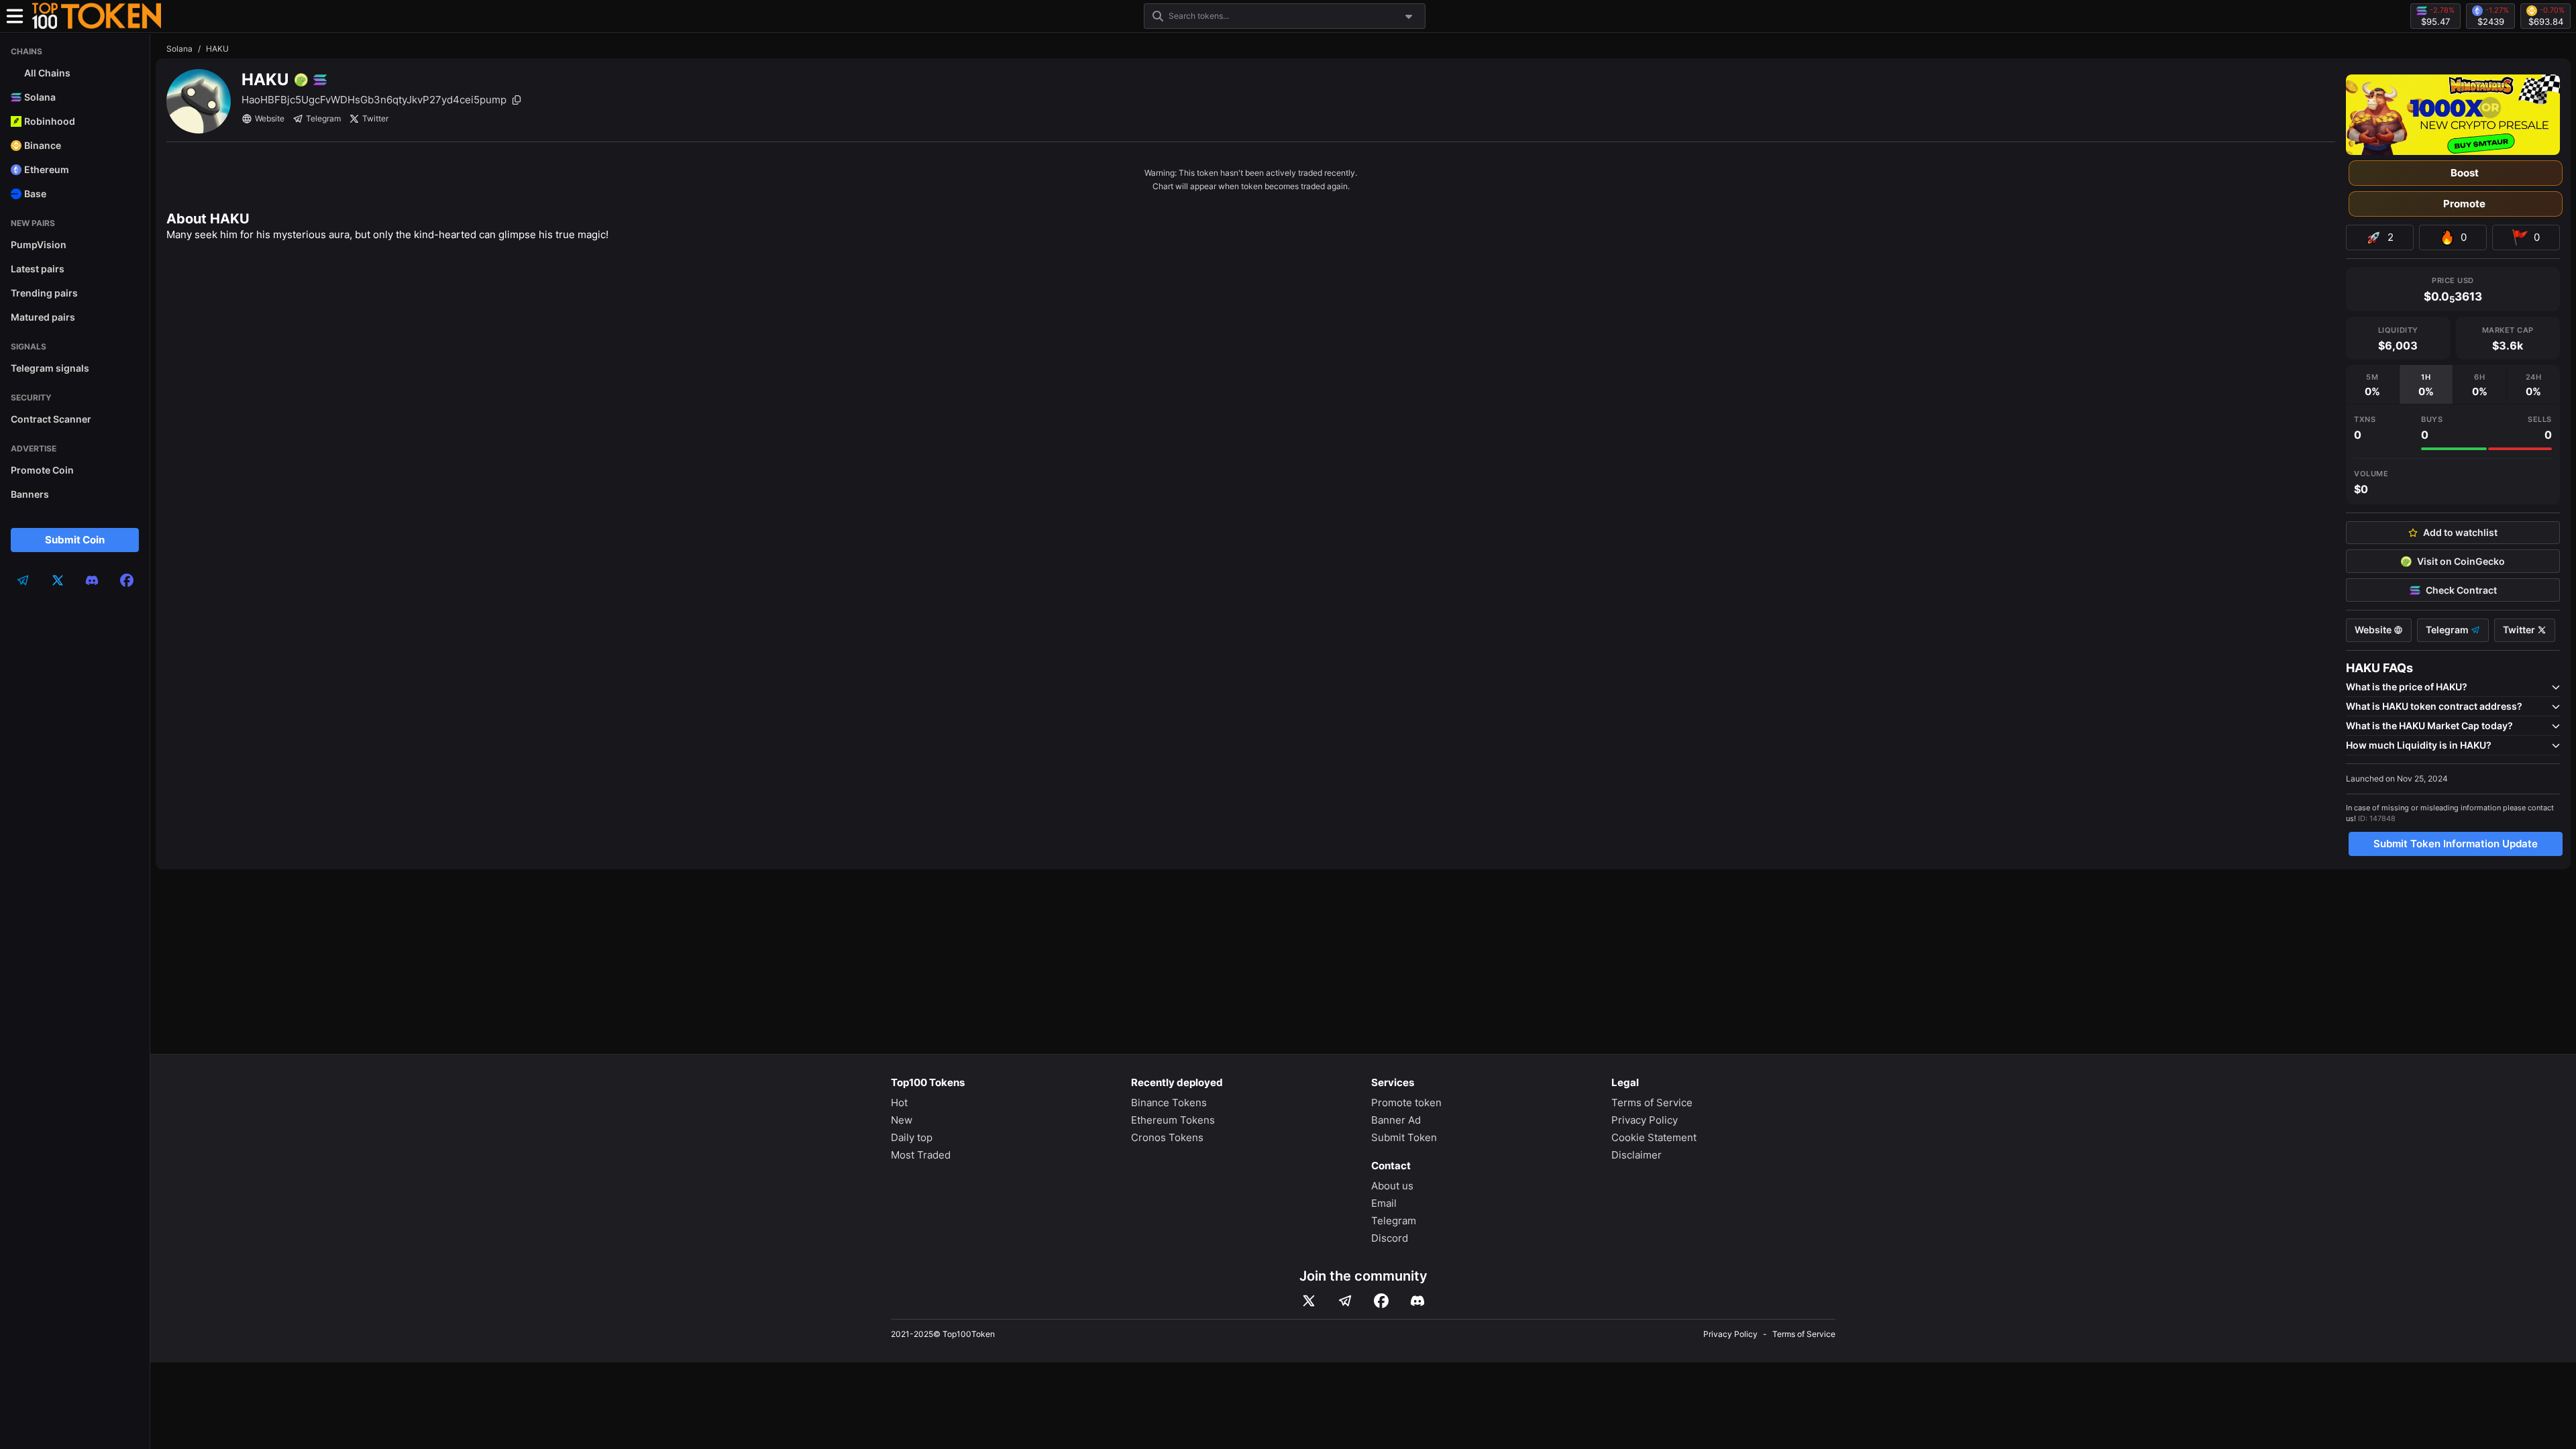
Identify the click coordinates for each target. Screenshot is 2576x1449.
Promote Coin (42, 470)
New (902, 1120)
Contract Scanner (51, 419)
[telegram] (23, 580)
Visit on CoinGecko (2461, 561)
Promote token (1406, 1103)
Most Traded (921, 1155)
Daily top (912, 1137)
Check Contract (2461, 590)
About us (1392, 1186)
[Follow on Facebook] (1381, 1301)
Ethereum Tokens (1173, 1120)
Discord (1390, 1238)
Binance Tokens (1169, 1103)
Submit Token (1404, 1137)
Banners (30, 494)
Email (1384, 1203)
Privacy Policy (1645, 1120)
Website (270, 118)
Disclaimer (1636, 1155)
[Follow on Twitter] (1309, 1301)
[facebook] (127, 580)
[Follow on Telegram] (1345, 1301)
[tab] (2372, 384)
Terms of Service (1652, 1103)
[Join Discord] (1417, 1301)
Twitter (375, 118)
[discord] (92, 580)
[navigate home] (97, 16)
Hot (899, 1103)
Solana (179, 49)
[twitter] (58, 580)
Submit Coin (75, 540)
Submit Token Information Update (2456, 844)
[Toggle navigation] (15, 16)
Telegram (323, 118)
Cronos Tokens (1167, 1137)
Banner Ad (1396, 1120)
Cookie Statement (1654, 1137)
